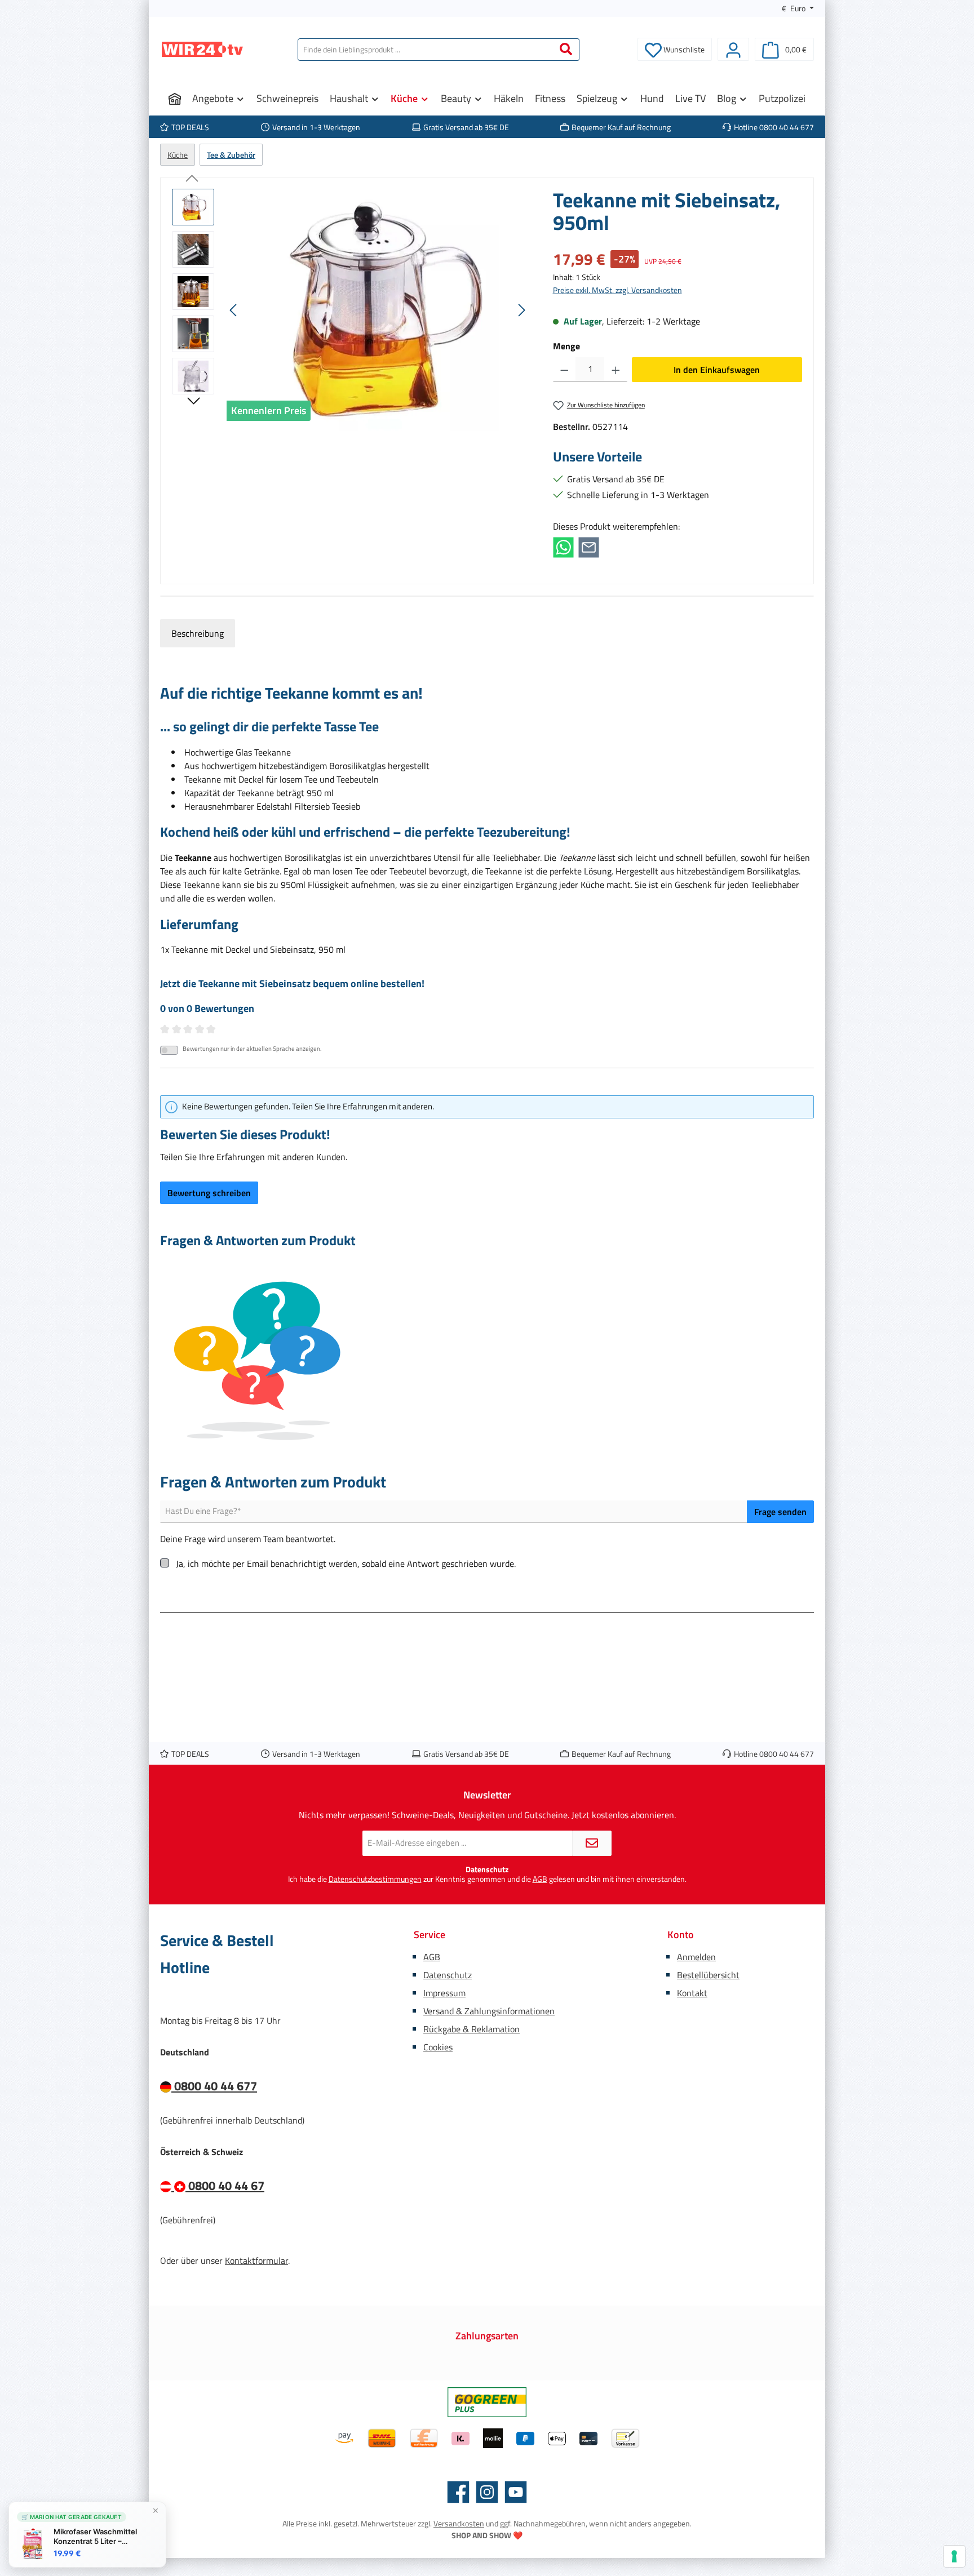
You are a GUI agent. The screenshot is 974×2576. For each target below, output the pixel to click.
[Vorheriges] (234, 310)
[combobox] (426, 50)
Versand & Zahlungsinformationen (489, 2011)
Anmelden (696, 1957)
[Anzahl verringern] (565, 370)
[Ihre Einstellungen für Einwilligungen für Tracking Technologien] (954, 2556)
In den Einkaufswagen (717, 370)
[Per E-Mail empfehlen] (589, 547)
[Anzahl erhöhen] (616, 370)
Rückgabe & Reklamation (471, 2029)
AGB (540, 1879)
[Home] (175, 99)
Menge (566, 346)
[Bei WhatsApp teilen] (563, 547)
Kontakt (692, 1993)
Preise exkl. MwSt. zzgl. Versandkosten (617, 290)
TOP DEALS (190, 127)
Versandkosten (459, 2523)
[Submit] (592, 1843)
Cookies (438, 2047)
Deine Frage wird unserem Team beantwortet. (248, 1539)
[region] (351, 310)
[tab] (198, 633)
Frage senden (780, 1512)
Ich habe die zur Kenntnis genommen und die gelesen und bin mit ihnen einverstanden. (487, 1879)
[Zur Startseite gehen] (202, 49)
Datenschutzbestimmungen (375, 1879)
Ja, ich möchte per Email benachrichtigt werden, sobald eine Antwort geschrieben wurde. (346, 1564)
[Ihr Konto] (733, 49)
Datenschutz (448, 1975)
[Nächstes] (521, 310)
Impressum (444, 1993)
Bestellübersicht (708, 1975)
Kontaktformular (256, 2260)
